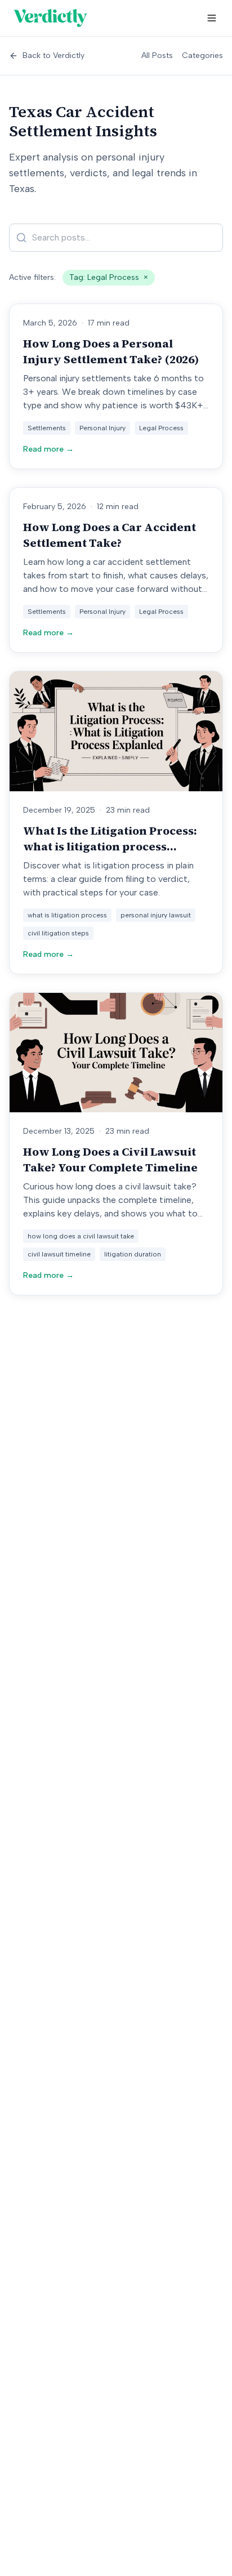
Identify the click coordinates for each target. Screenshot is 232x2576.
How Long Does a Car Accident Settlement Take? (110, 535)
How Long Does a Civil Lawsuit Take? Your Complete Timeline (110, 1160)
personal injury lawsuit (156, 915)
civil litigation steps (58, 933)
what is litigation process (67, 915)
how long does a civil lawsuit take (81, 1236)
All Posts (157, 55)
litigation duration (133, 1254)
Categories (202, 55)
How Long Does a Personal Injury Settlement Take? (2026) (111, 351)
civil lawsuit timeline (59, 1254)
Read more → (48, 449)
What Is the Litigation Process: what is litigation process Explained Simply (110, 846)
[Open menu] (212, 18)
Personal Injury (102, 428)
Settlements (47, 428)
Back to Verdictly (53, 55)
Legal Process (161, 428)
